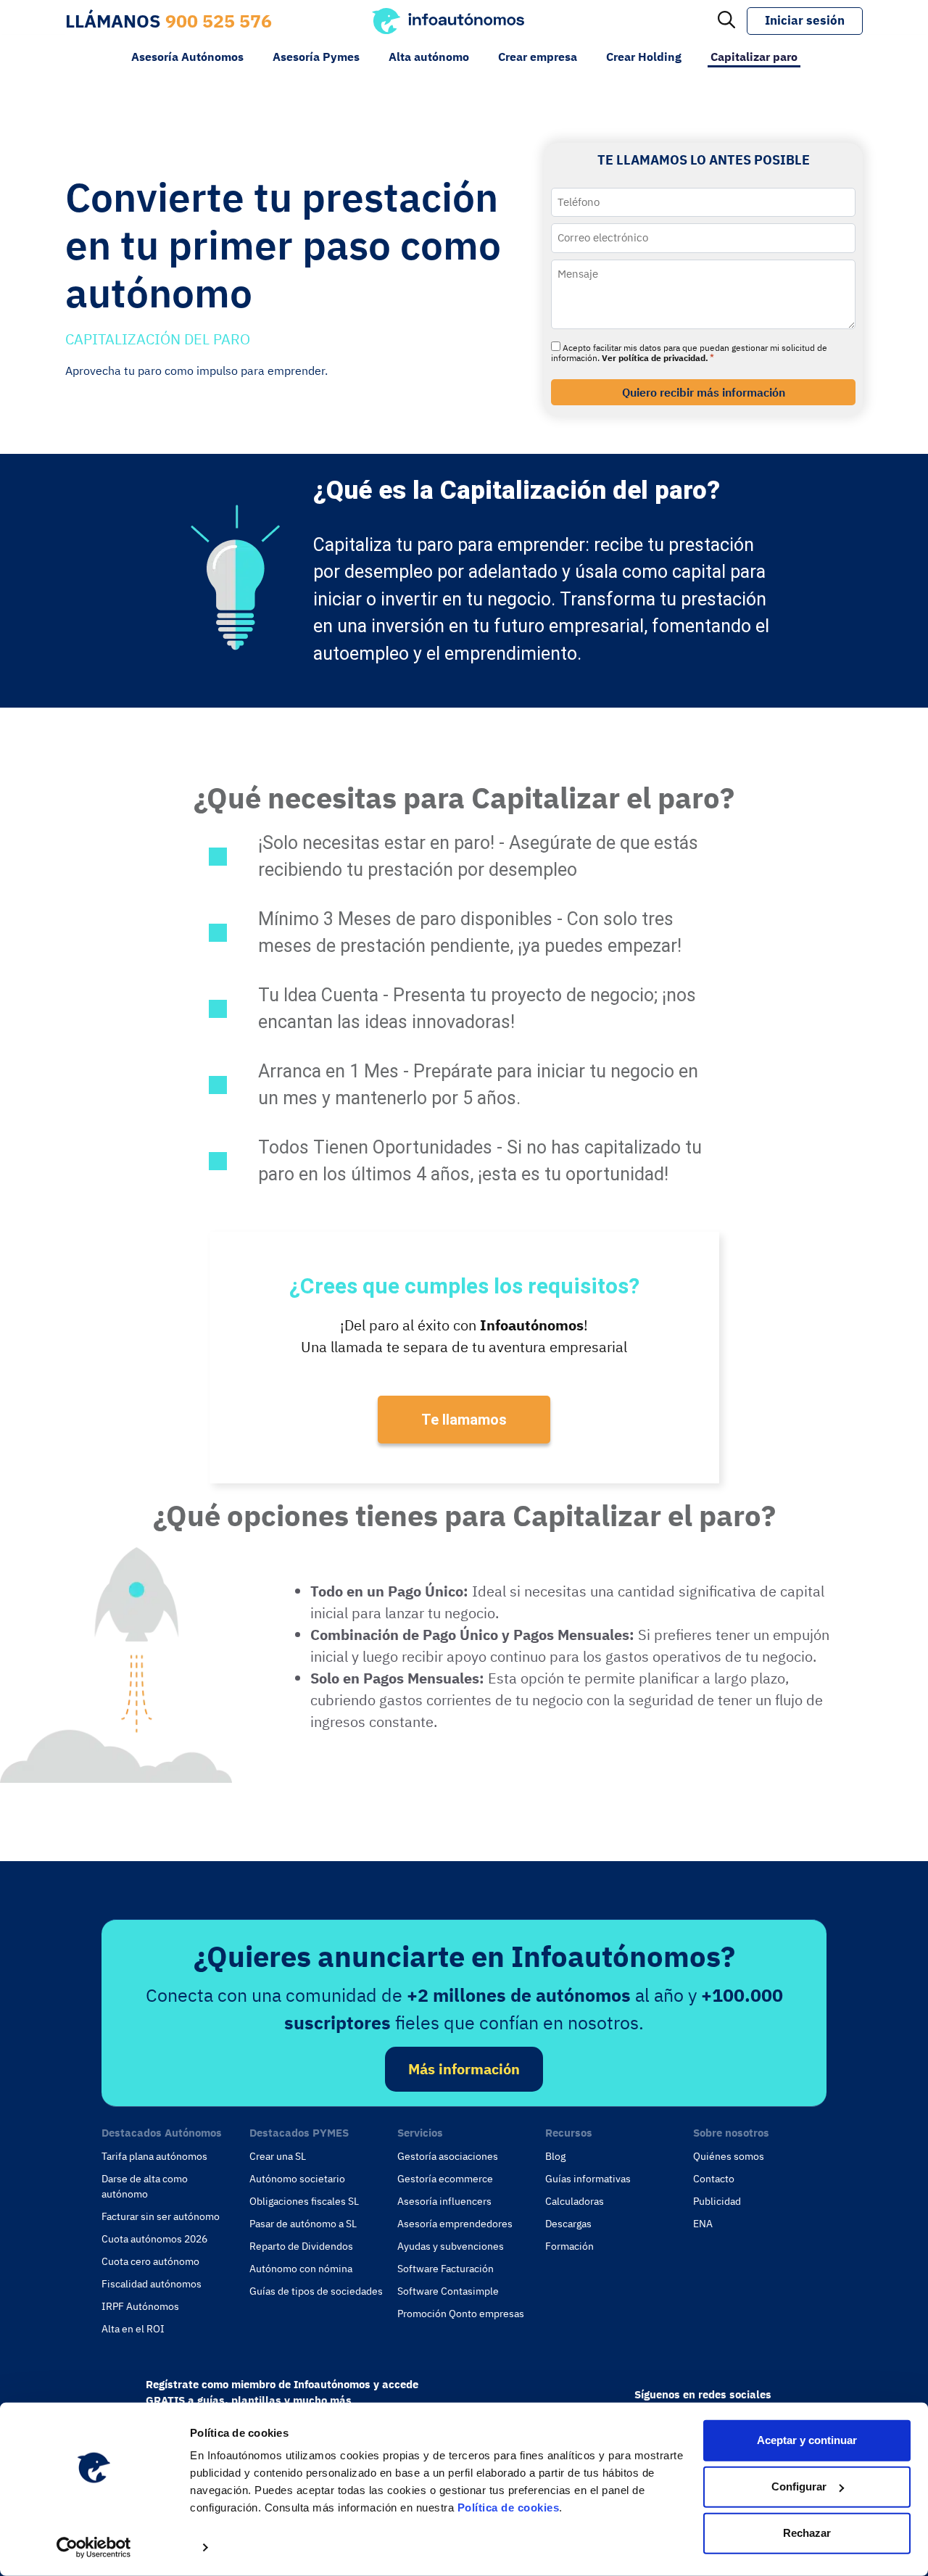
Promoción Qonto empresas (461, 2314)
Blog (555, 2156)
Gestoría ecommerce (445, 2179)
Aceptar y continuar (807, 2440)
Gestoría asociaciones (448, 2156)
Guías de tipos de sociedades (316, 2291)
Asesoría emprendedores (455, 2224)
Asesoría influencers (444, 2201)
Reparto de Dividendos (301, 2246)
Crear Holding (644, 57)
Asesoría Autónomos (187, 57)
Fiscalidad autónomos (152, 2284)
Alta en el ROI (133, 2329)
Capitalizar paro (754, 57)
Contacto (714, 2179)
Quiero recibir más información (704, 392)
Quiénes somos (729, 2156)
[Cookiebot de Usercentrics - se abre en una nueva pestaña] (94, 2548)
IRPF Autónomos (140, 2306)
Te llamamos (464, 1420)
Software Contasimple (448, 2291)
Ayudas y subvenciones (451, 2246)
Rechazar (807, 2533)
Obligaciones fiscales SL (304, 2201)
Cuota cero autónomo (150, 2261)
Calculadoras (575, 2201)
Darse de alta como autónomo (145, 2186)
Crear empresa (538, 57)
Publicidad (717, 2201)
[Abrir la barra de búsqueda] (726, 21)
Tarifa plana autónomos (154, 2156)
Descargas (568, 2224)
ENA (703, 2224)
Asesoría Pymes (316, 57)
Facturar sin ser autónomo (161, 2216)
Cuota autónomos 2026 (154, 2239)
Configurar (799, 2486)
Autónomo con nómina (301, 2269)
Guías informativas (588, 2179)
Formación (569, 2246)
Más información (464, 2069)
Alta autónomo (429, 57)
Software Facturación (446, 2269)
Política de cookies (509, 2507)
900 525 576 (219, 21)
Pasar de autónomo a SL (303, 2224)
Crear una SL (278, 2156)
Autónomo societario (297, 2179)
